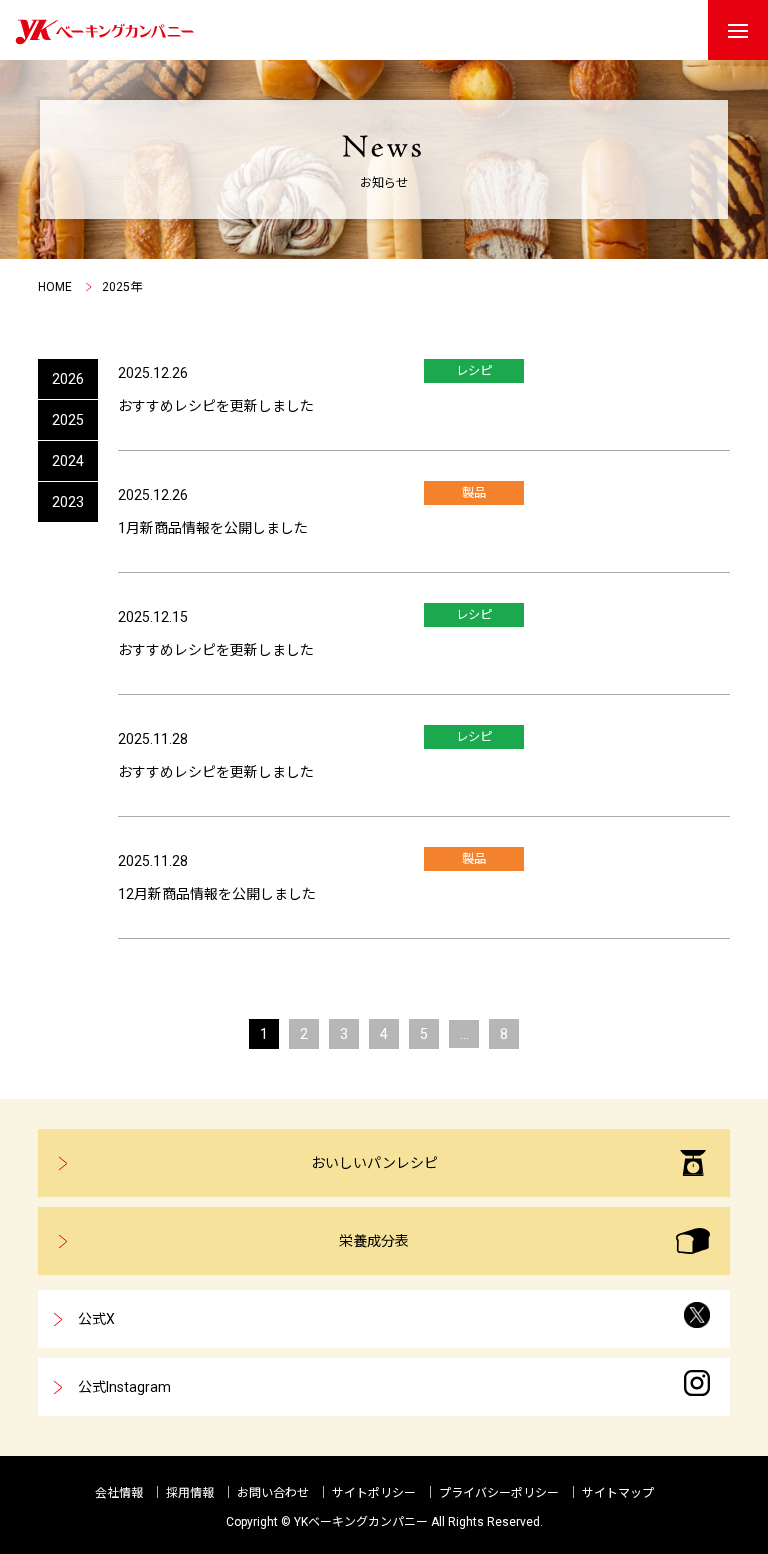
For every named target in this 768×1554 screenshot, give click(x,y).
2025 (68, 420)
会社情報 (119, 1493)
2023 (68, 502)
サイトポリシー (374, 1493)
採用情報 (190, 1493)
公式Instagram (124, 1387)
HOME (55, 287)
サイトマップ (618, 1493)
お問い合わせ (273, 1493)
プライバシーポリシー (499, 1493)
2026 (68, 379)
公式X (96, 1319)
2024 (68, 461)
